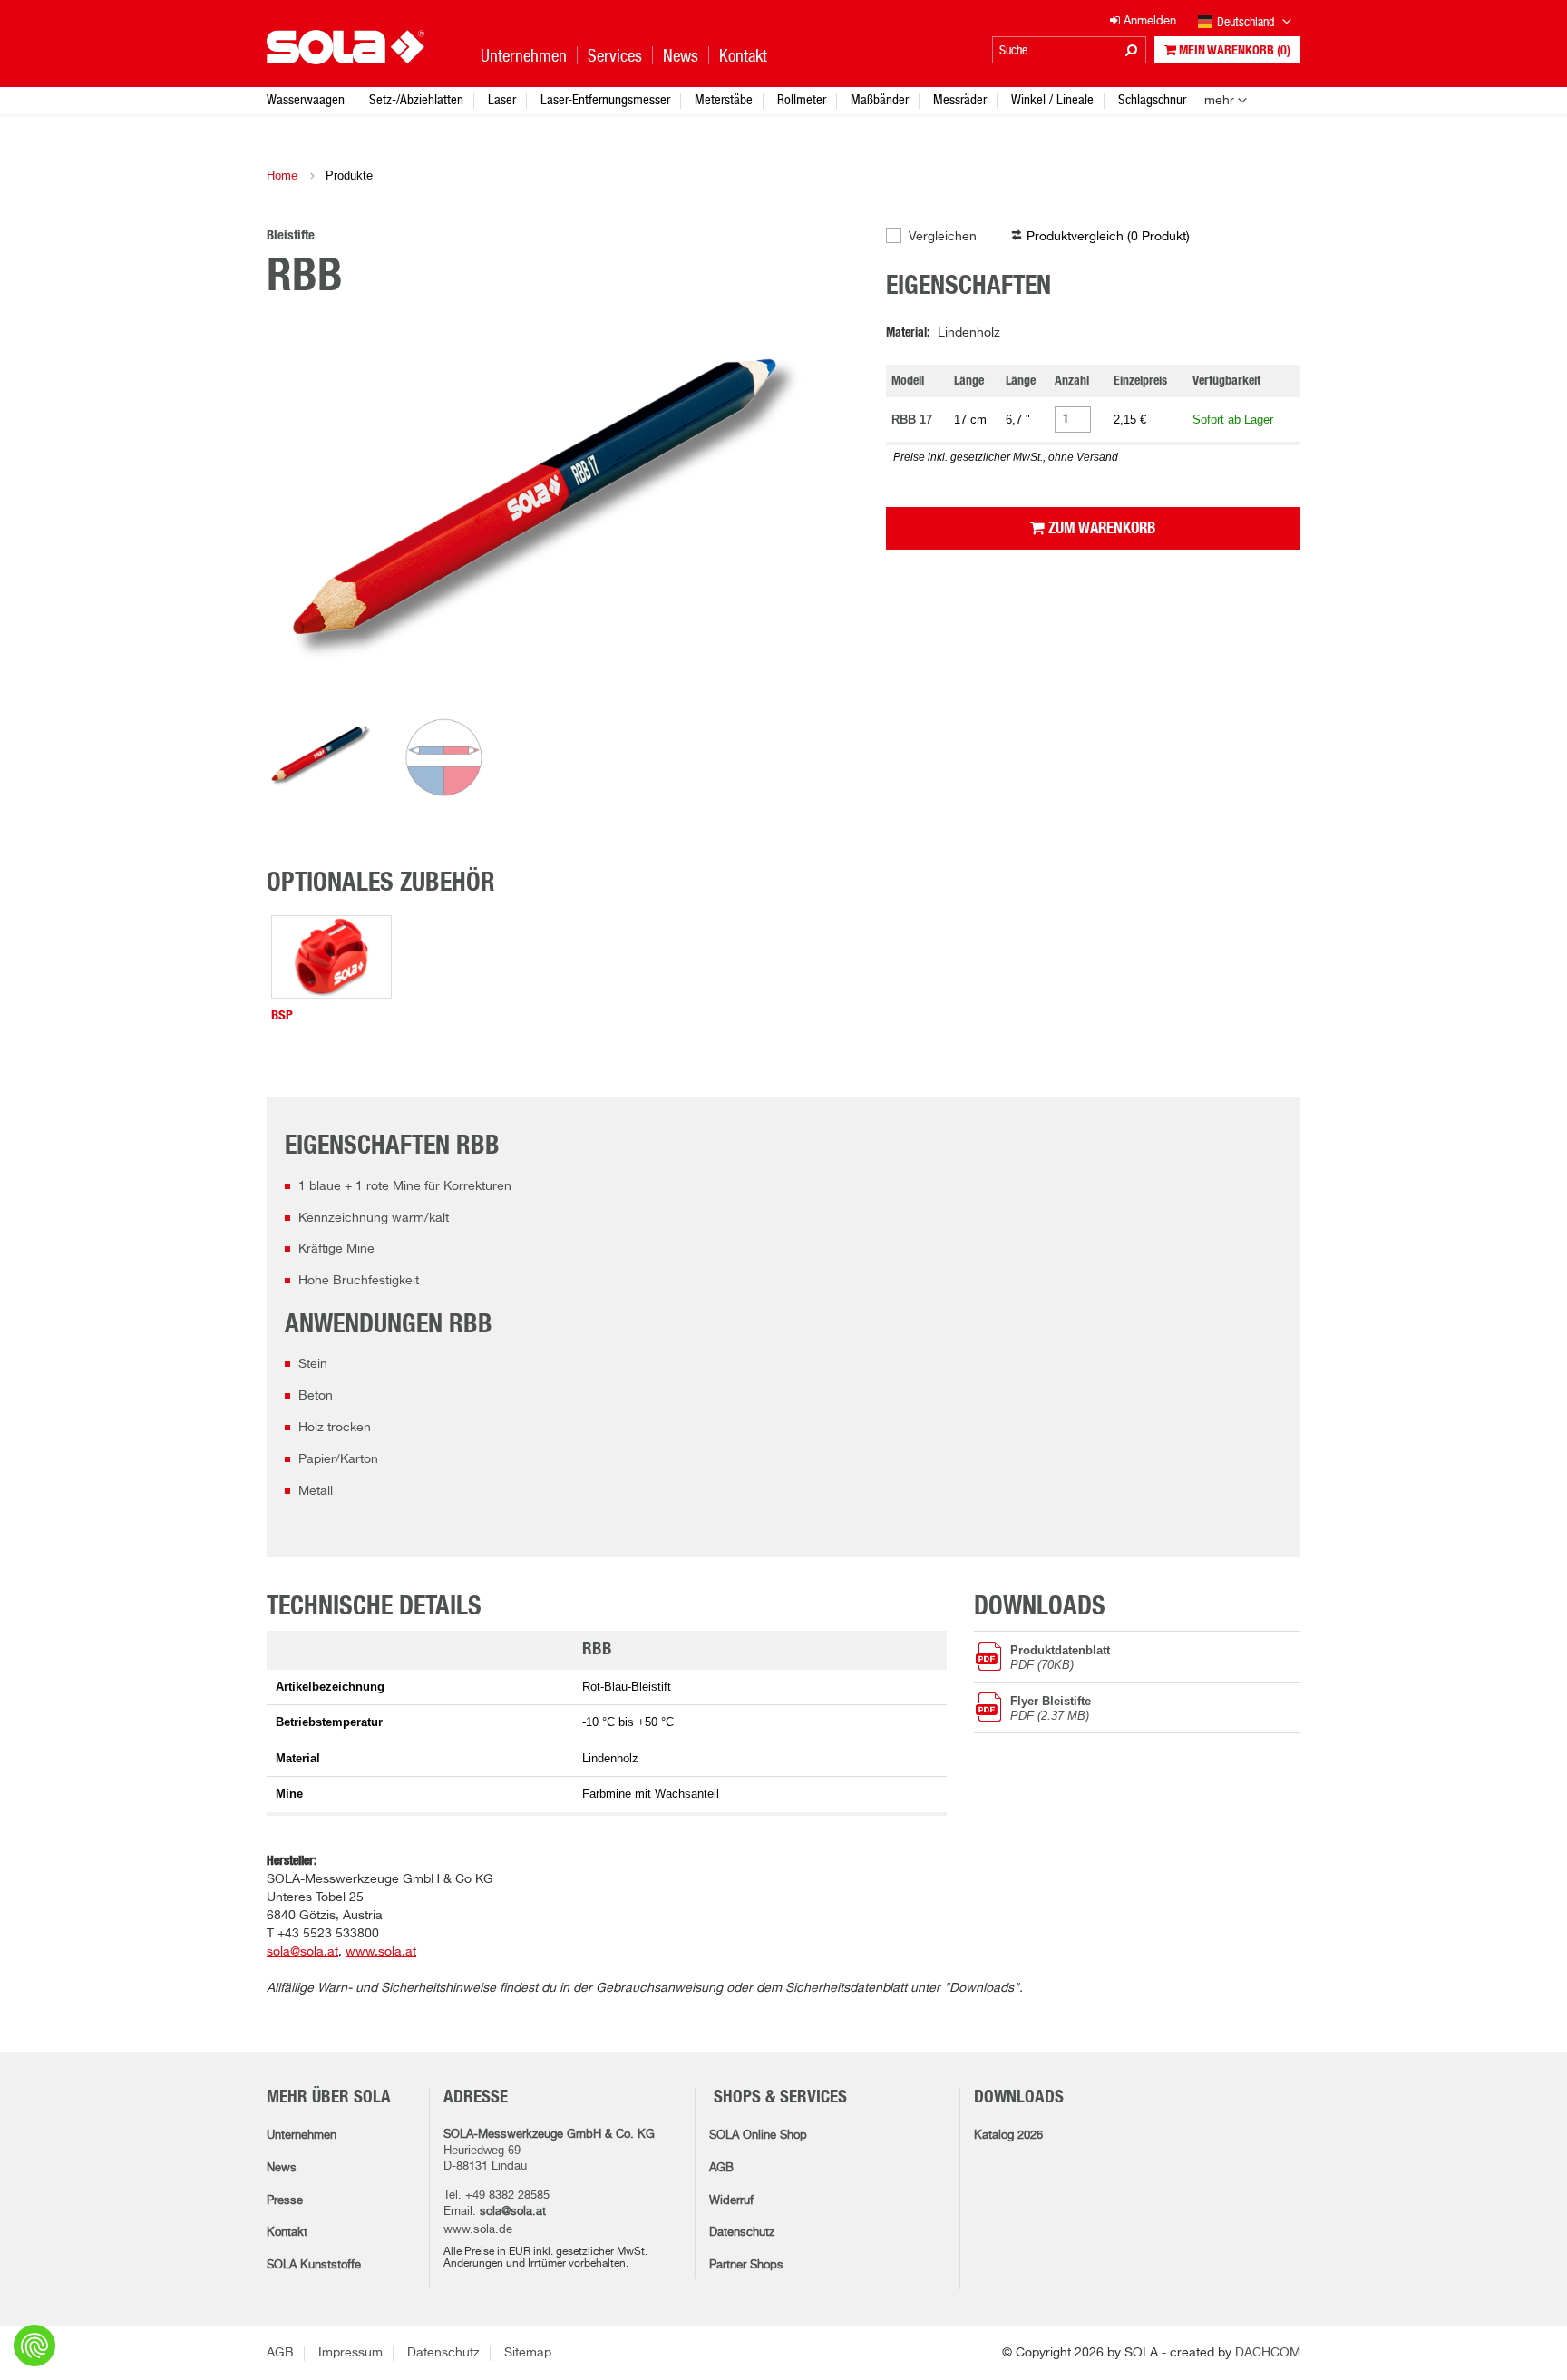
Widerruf (731, 2201)
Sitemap (528, 2353)
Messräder (960, 99)
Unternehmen (302, 2136)
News (282, 2168)
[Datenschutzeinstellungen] (34, 2346)
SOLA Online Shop (758, 2136)
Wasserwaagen (306, 99)
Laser (502, 99)
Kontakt (287, 2233)
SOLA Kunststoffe (314, 2265)
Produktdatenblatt (1060, 1657)
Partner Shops (746, 2265)
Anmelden (1148, 21)
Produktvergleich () (1108, 237)
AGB (721, 2168)
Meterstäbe (724, 99)
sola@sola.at (513, 2212)
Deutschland (1247, 22)
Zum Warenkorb (1100, 528)
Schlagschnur (1152, 99)
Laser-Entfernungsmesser (605, 99)
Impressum (350, 2353)
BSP (282, 1015)
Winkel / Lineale (1052, 99)
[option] (563, 516)
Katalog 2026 (1008, 2136)
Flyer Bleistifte (1051, 1708)
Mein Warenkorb (1233, 51)
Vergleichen (943, 237)
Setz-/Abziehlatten (416, 99)
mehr (1219, 101)
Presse (285, 2201)
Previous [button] (303, 516)
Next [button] (822, 516)
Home (282, 176)
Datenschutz (742, 2233)
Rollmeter (802, 99)
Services (615, 56)
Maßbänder (880, 99)
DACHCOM (1268, 2353)
